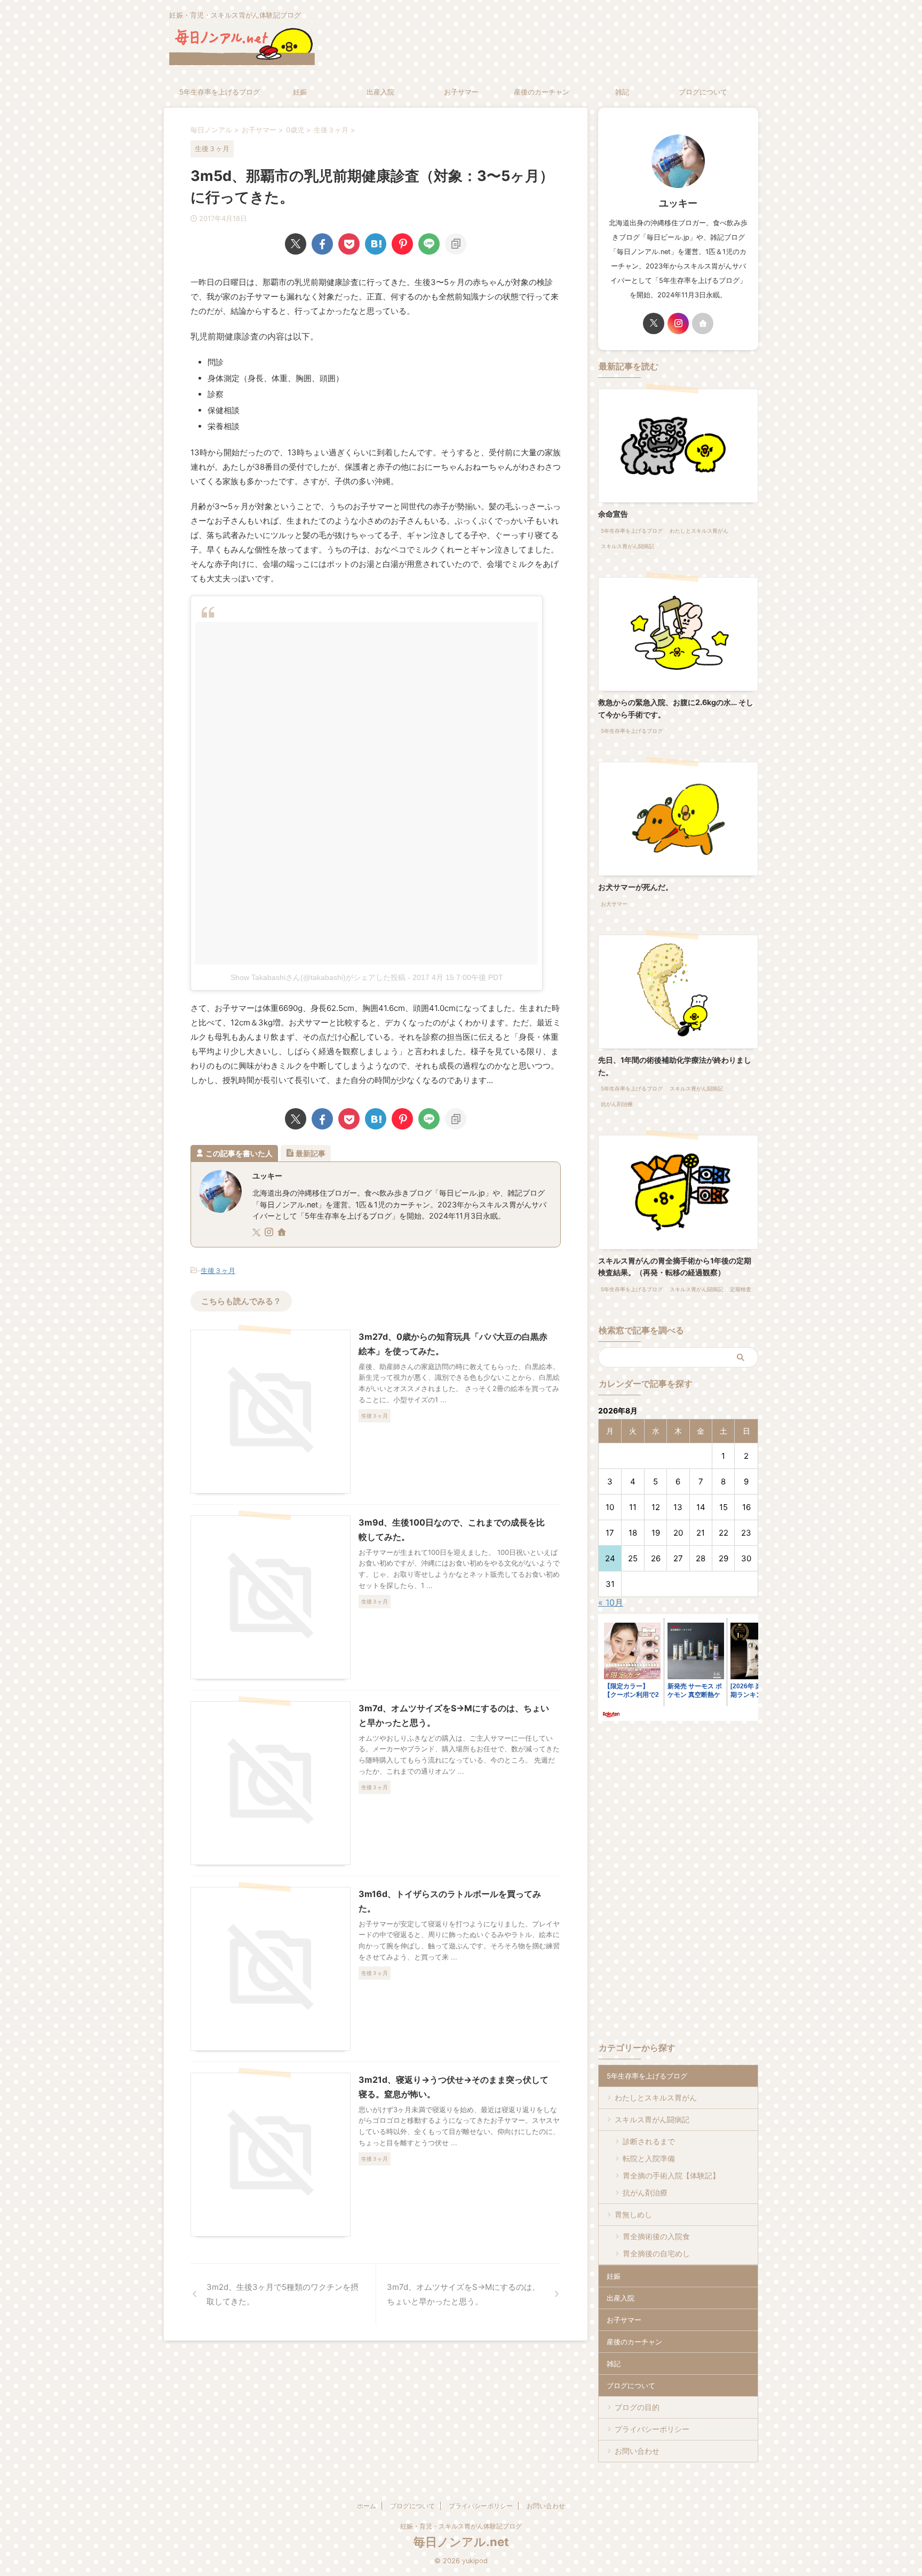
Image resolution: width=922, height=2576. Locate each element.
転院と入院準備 (649, 2158)
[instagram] (270, 1233)
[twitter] (296, 244)
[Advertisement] (688, 1803)
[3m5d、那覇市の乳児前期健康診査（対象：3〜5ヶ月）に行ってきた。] (376, 244)
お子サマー (461, 92)
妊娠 (300, 92)
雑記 (622, 92)
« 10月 (611, 1602)
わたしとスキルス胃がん (656, 2097)
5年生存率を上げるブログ (220, 92)
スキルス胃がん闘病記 (652, 2119)
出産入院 (380, 92)
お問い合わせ (637, 2451)
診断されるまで (649, 2141)
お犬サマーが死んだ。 (635, 887)
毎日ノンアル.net (461, 2542)
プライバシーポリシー (652, 2429)
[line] (429, 244)
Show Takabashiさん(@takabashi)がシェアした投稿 (318, 977)
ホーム (367, 2506)
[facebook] (322, 244)
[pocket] (349, 244)
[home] (283, 1233)
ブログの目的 (637, 2407)
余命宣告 (613, 514)
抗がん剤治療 (645, 2192)
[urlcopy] (456, 244)
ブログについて (703, 92)
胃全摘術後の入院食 (656, 2236)
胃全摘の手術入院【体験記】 (671, 2175)
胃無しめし (633, 2214)
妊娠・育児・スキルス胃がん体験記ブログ (461, 2526)
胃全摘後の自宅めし (656, 2253)
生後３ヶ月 (218, 1270)
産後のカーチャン (542, 92)
